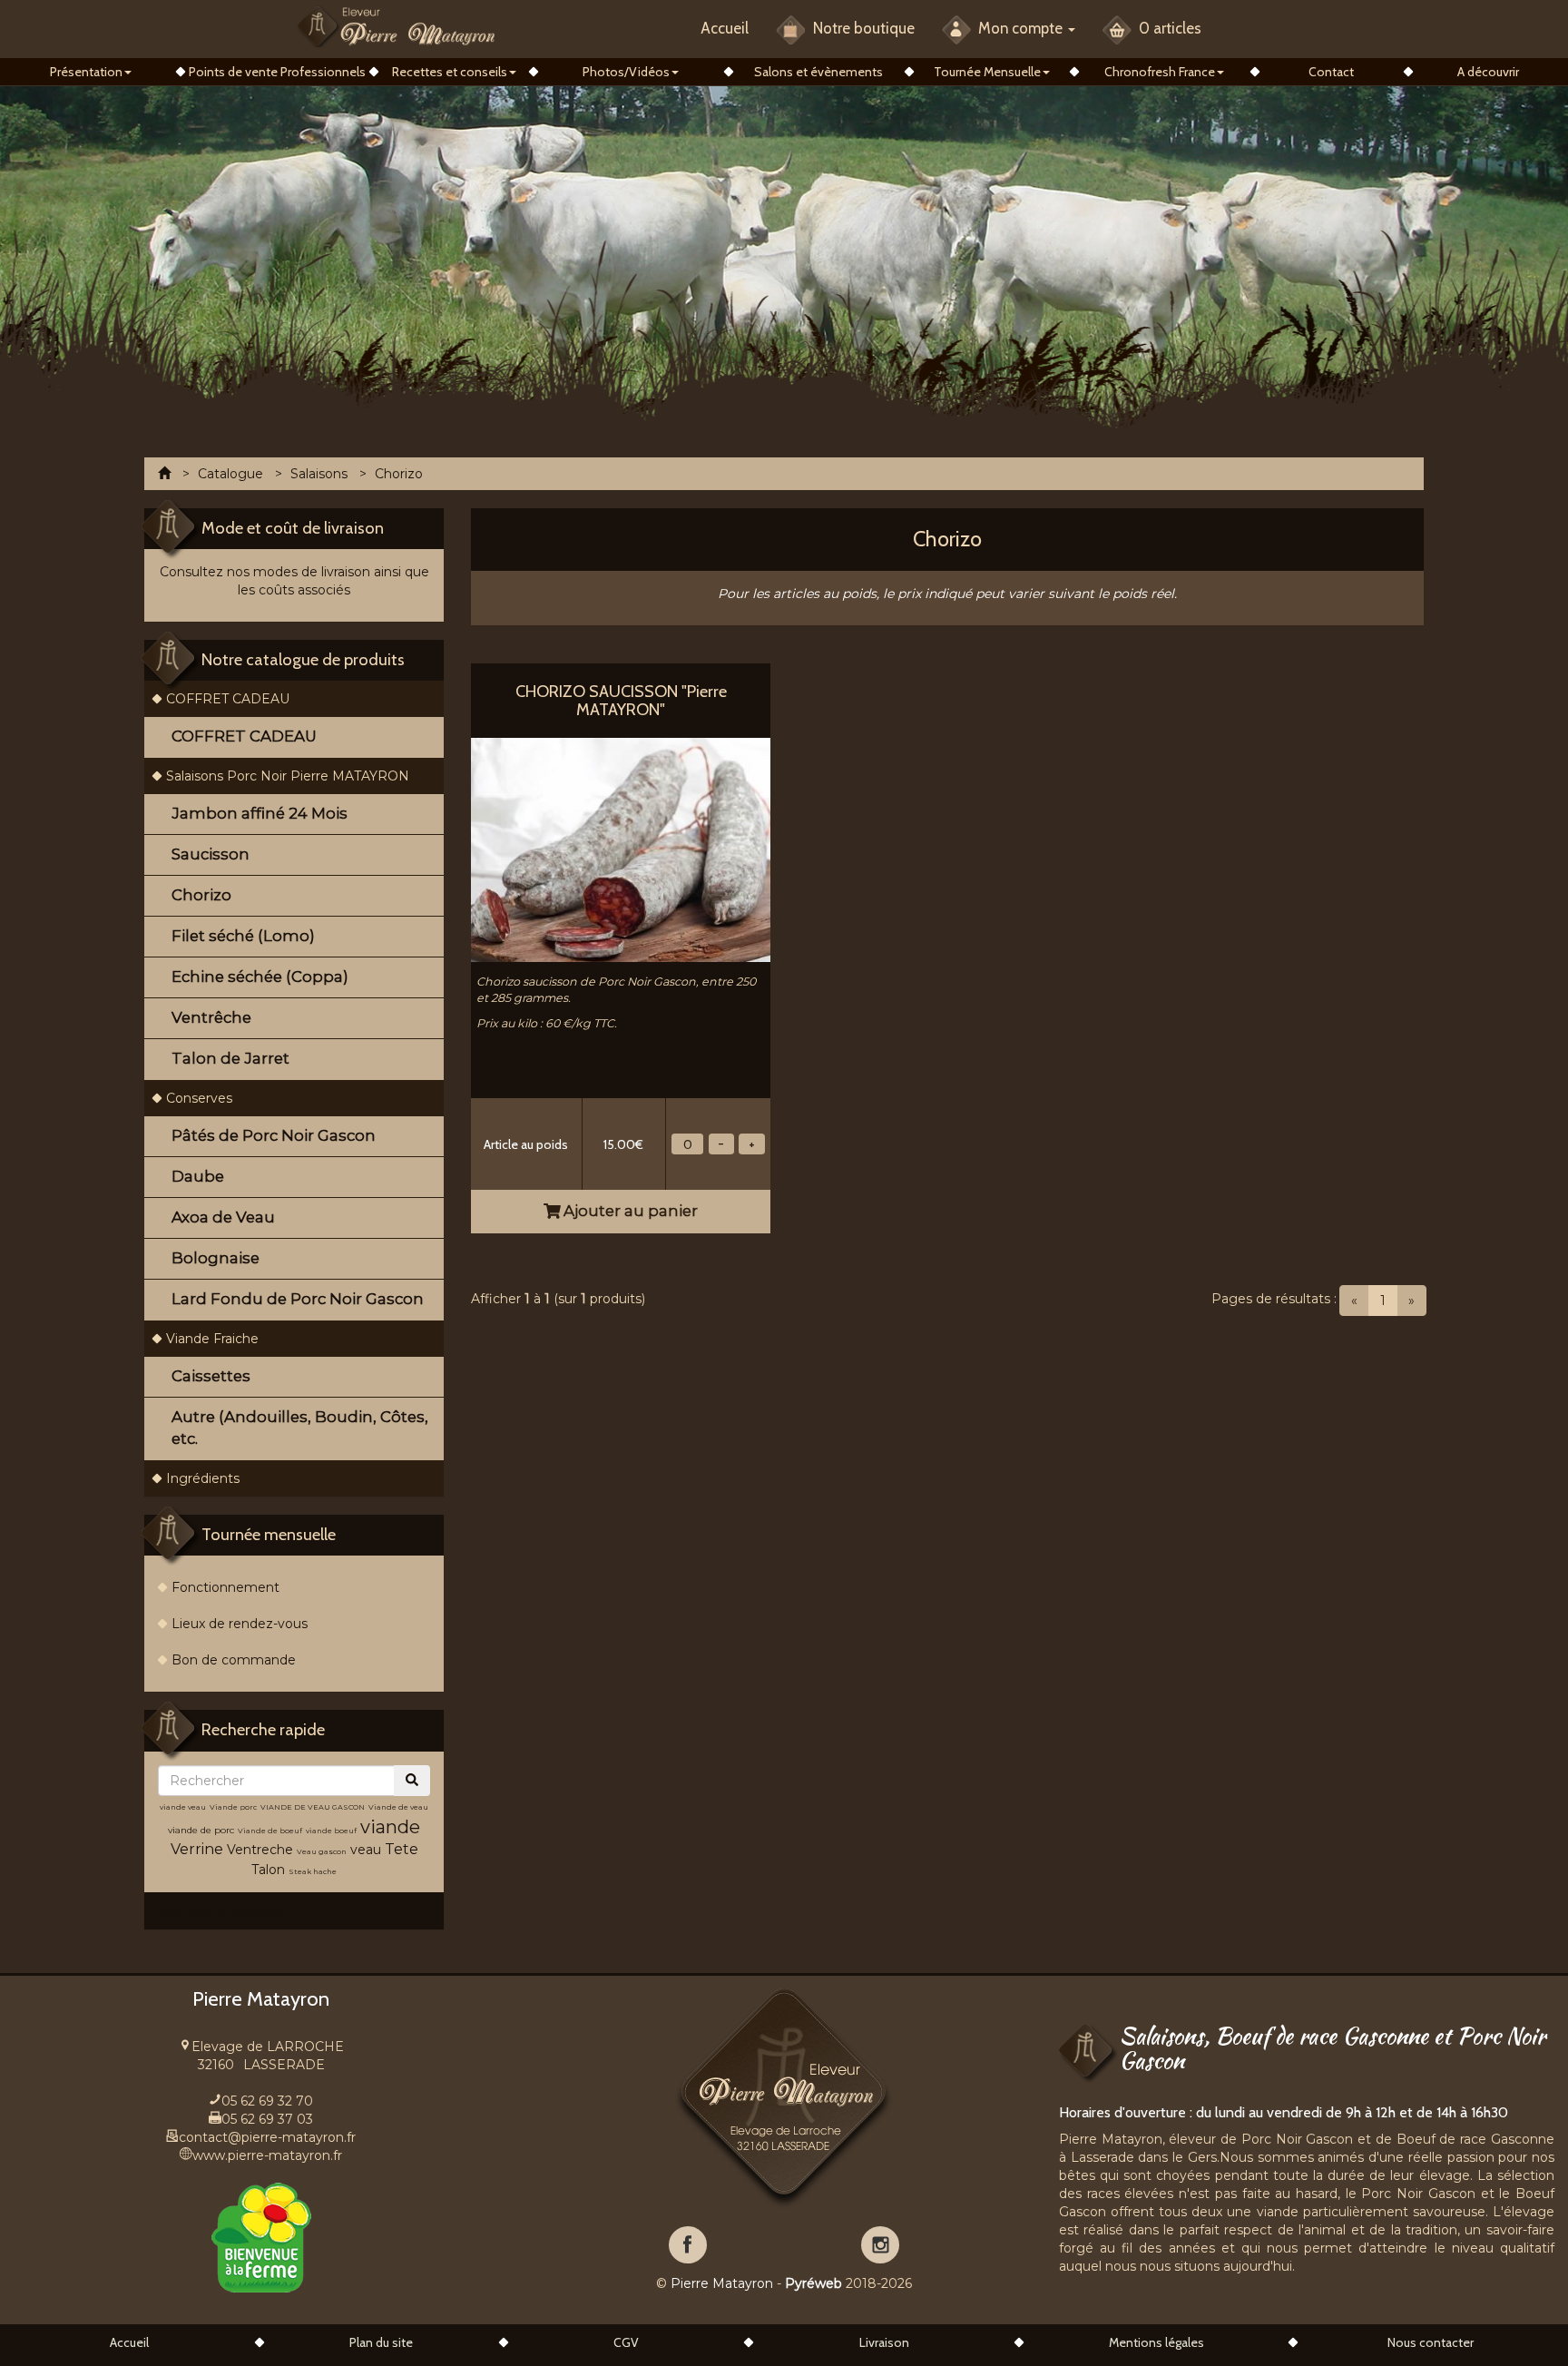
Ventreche (260, 1850)
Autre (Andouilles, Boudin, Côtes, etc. (300, 1428)
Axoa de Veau (223, 1217)
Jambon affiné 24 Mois (260, 813)
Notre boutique (862, 28)
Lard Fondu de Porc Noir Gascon (298, 1299)
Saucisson (211, 854)
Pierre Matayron (722, 2283)
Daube (198, 1176)
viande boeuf (331, 1831)
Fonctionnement (225, 1587)
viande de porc (201, 1830)
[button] (90, 72)
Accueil (725, 28)
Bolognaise (216, 1258)
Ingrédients (203, 1478)
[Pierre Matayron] (396, 26)
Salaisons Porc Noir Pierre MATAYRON (288, 776)
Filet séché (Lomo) (243, 936)
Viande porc (233, 1807)
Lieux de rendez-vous (240, 1624)
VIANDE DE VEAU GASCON (313, 1807)
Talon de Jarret (230, 1058)
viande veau (183, 1807)
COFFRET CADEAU (228, 699)
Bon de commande (234, 1660)
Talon (268, 1870)
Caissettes (211, 1376)
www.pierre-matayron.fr (267, 2155)
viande (390, 1827)
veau (366, 1850)
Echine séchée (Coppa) (260, 977)
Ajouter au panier (629, 1211)
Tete (402, 1849)
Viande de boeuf (270, 1831)
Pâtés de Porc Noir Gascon (274, 1135)
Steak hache (313, 1871)
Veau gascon (322, 1851)
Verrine (199, 1849)
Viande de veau (398, 1807)
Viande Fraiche (212, 1339)
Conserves (199, 1098)
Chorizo (201, 895)
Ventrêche (211, 1017)
